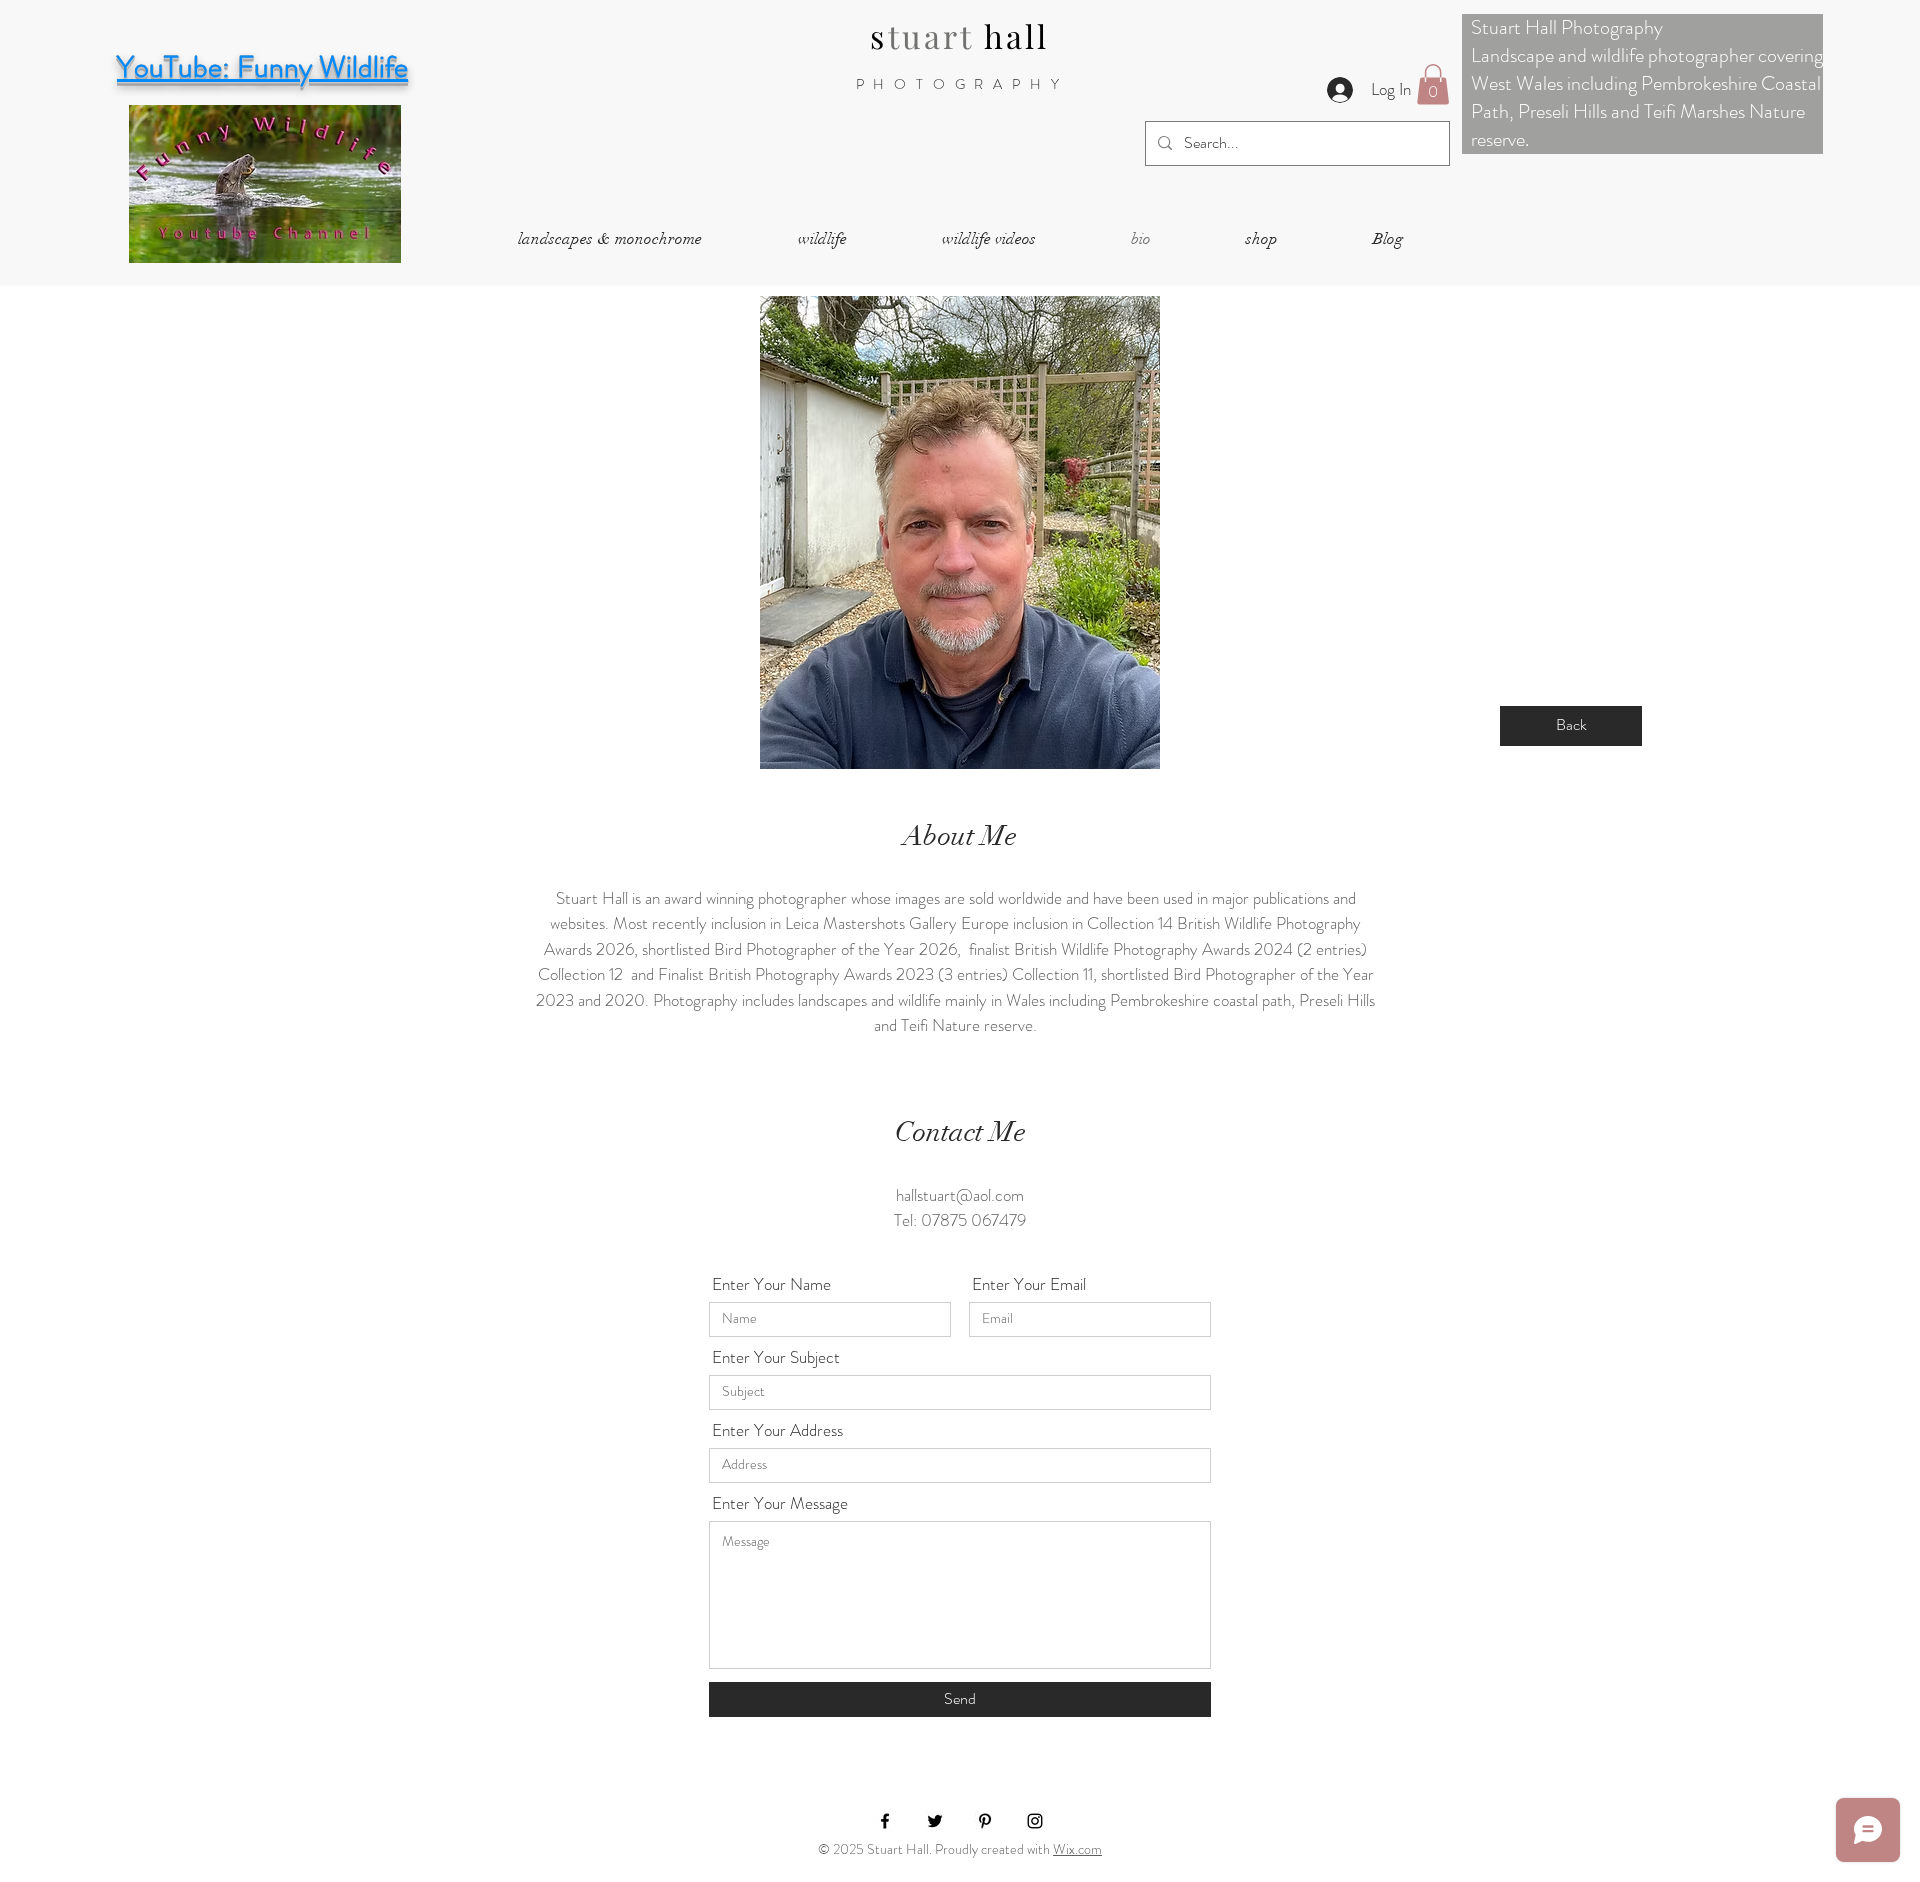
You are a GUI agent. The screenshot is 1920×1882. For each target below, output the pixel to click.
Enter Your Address (777, 1430)
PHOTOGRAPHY (962, 84)
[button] (1433, 84)
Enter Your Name (771, 1284)
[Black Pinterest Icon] (985, 1821)
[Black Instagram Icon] (1035, 1821)
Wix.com (1077, 1849)
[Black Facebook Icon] (885, 1821)
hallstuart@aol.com (960, 1195)
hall (1017, 35)
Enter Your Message (780, 1503)
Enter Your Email (1029, 1284)
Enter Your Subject (776, 1357)
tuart (936, 35)
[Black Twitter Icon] (935, 1821)
